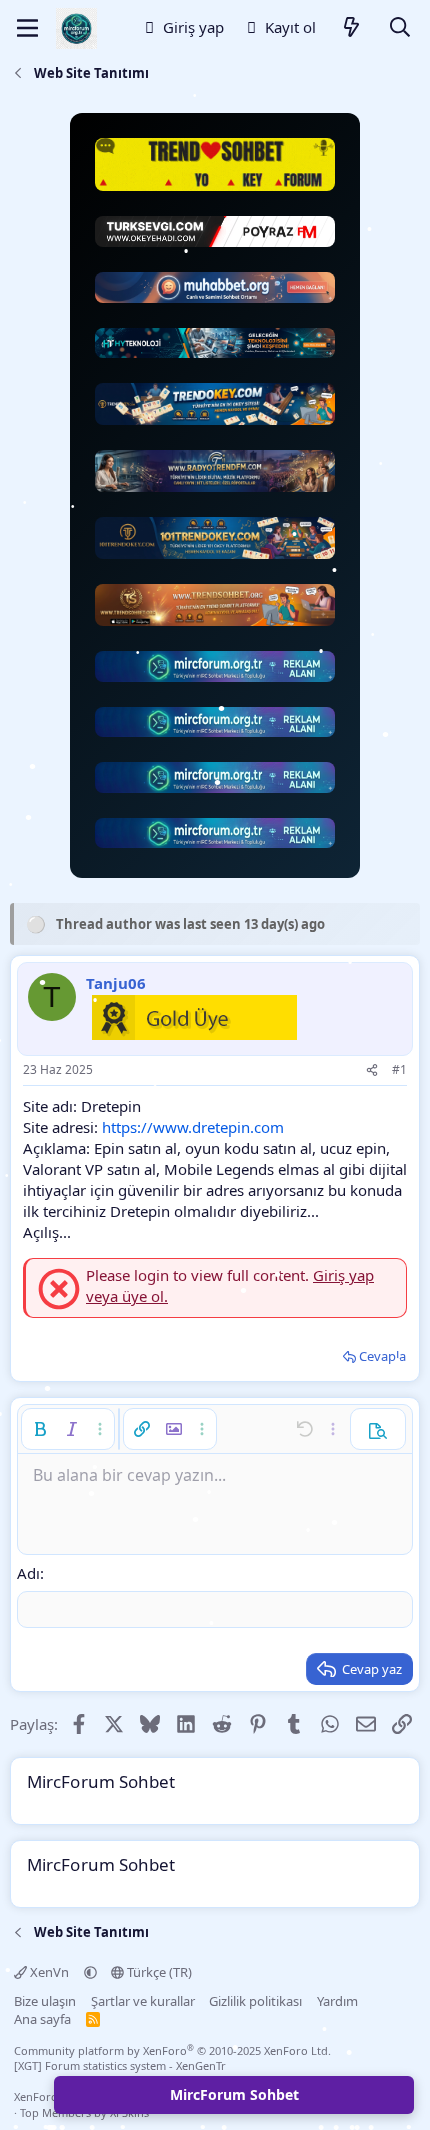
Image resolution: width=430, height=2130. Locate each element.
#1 (399, 1069)
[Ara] (400, 28)
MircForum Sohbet (234, 2094)
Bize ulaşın (45, 2001)
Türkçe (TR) (158, 1972)
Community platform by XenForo (172, 2050)
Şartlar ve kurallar (143, 2001)
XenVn (49, 1972)
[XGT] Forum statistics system (120, 2065)
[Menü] (27, 28)
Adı (28, 1573)
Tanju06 (116, 983)
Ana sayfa (42, 2019)
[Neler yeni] (352, 28)
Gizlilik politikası (255, 2001)
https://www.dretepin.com (193, 1127)
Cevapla (382, 1356)
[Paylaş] (372, 1070)
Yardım (337, 2001)
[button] (40, 1429)
